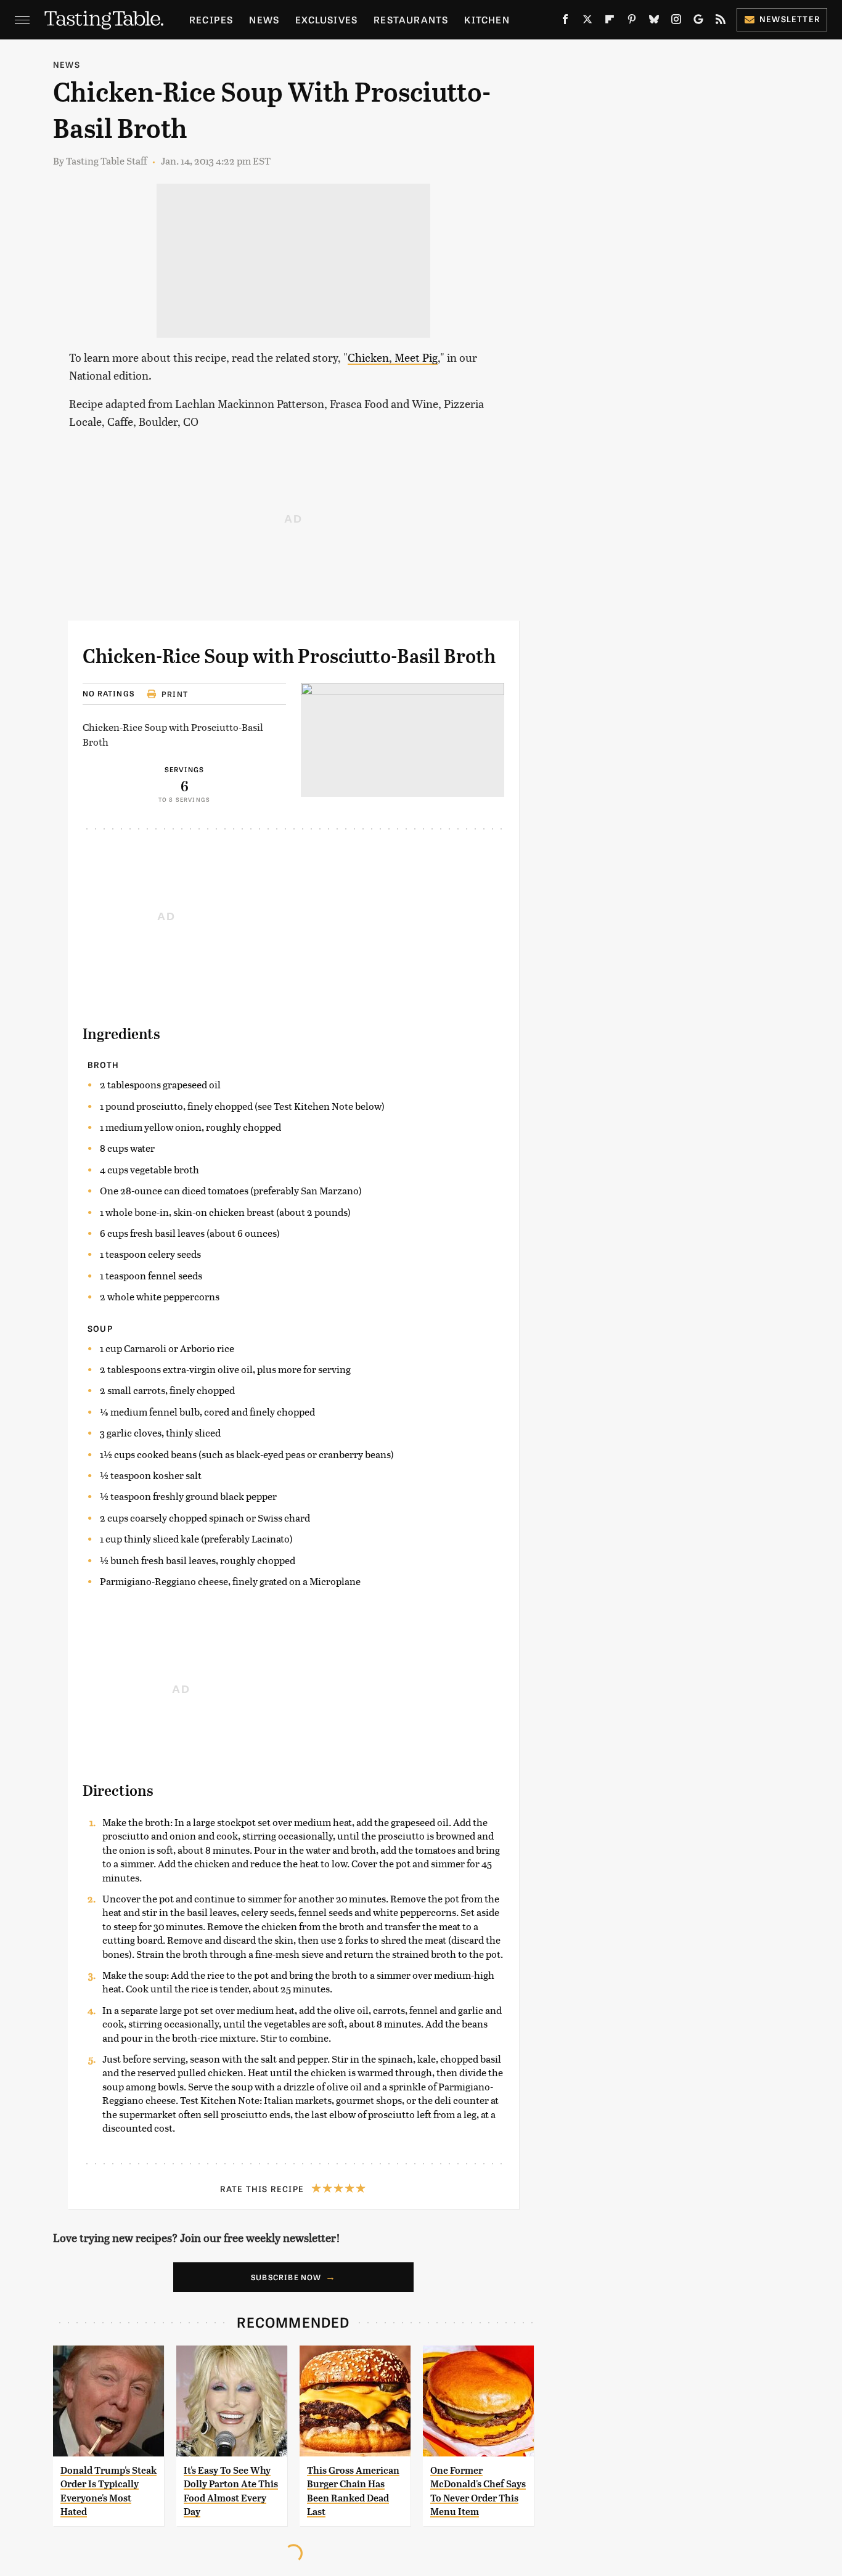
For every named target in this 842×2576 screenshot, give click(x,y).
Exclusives (326, 19)
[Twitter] (587, 22)
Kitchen (487, 19)
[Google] (698, 22)
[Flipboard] (610, 22)
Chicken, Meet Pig (393, 357)
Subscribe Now (286, 2277)
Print (175, 694)
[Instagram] (676, 22)
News (264, 19)
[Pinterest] (632, 22)
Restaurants (411, 19)
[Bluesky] (654, 22)
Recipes (211, 19)
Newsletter (790, 19)
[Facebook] (565, 22)
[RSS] (721, 22)
